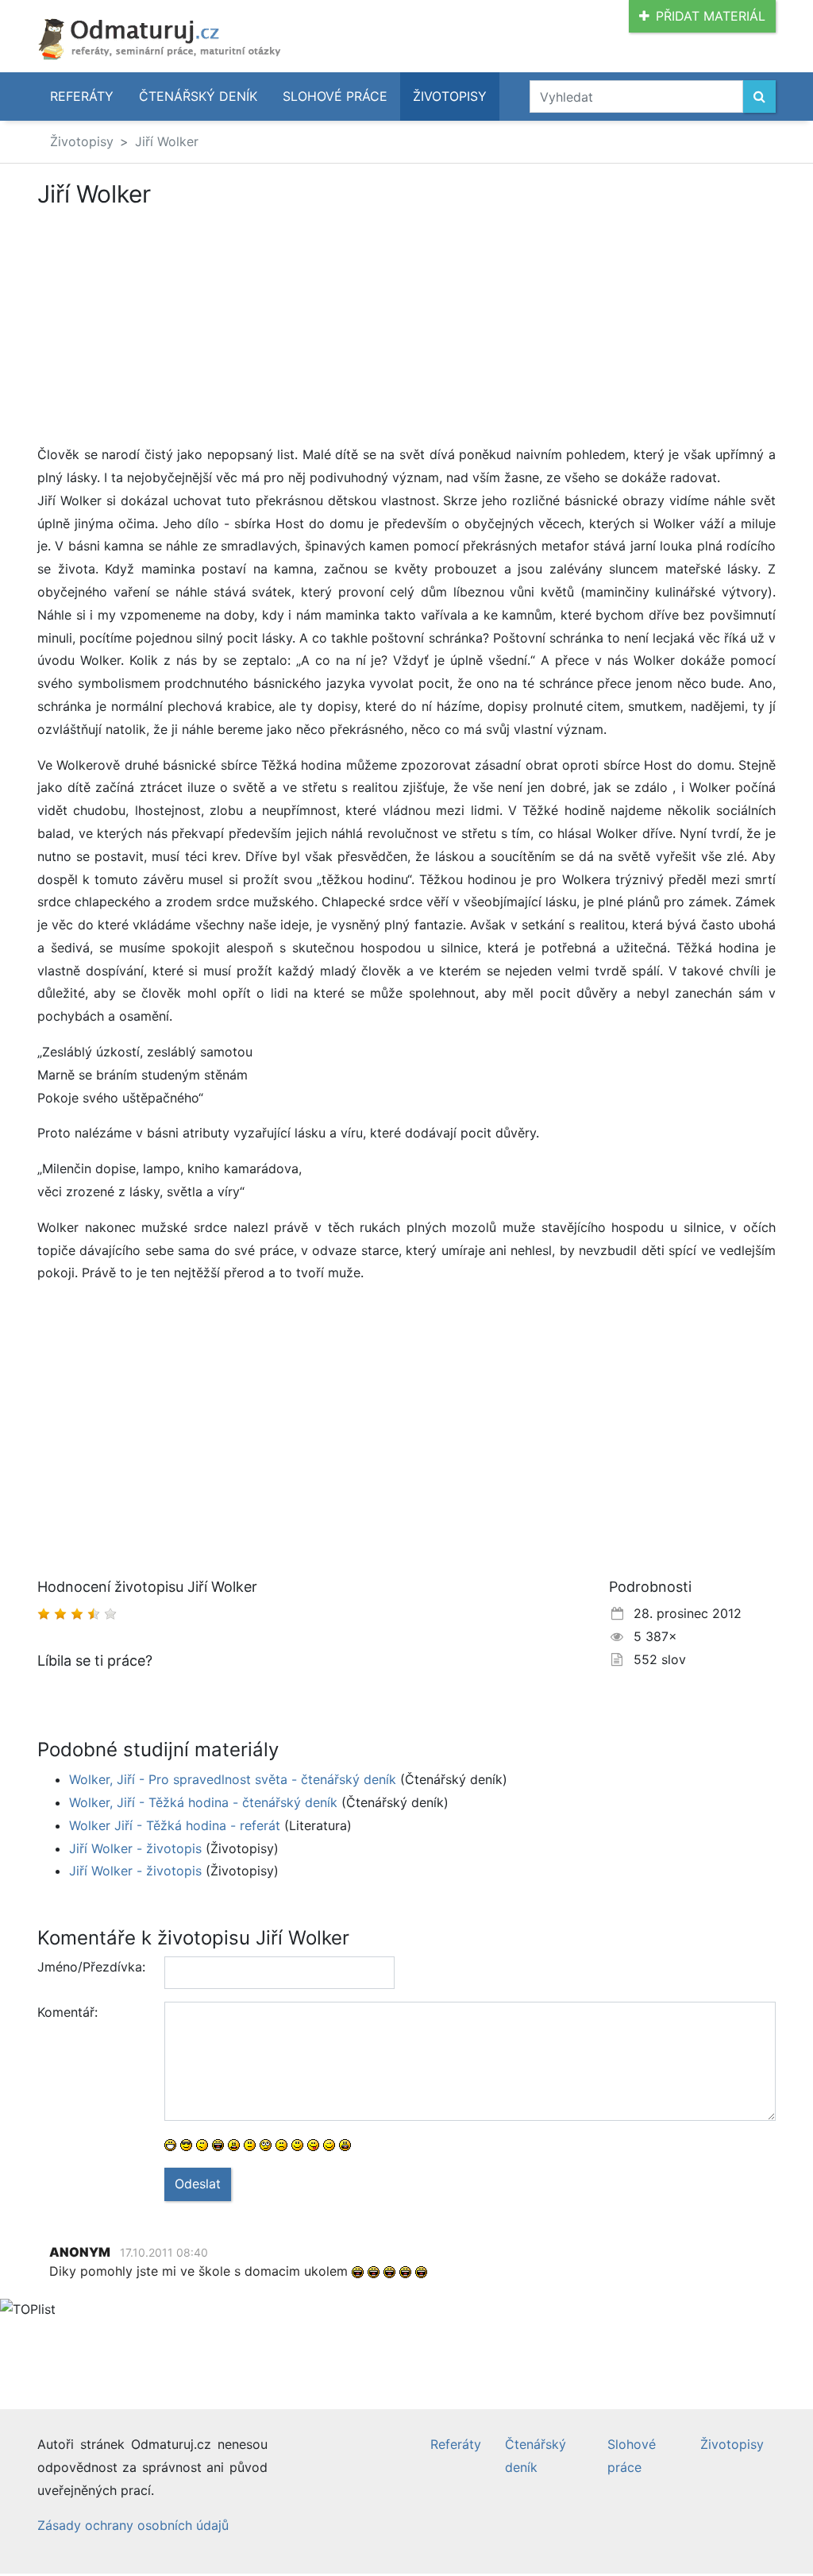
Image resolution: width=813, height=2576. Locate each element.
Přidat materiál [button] (711, 16)
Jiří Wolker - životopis (135, 1848)
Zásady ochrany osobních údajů (133, 2525)
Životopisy (450, 96)
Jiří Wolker (167, 141)
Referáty (82, 96)
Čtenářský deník (198, 96)
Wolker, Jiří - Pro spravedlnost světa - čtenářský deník (233, 1779)
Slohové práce (335, 96)
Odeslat (198, 2184)
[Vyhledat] (759, 97)
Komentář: (67, 2012)
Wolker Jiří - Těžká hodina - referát (175, 1825)
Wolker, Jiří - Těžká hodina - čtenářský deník (203, 1802)
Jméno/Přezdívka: (91, 1967)
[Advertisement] (171, 326)
